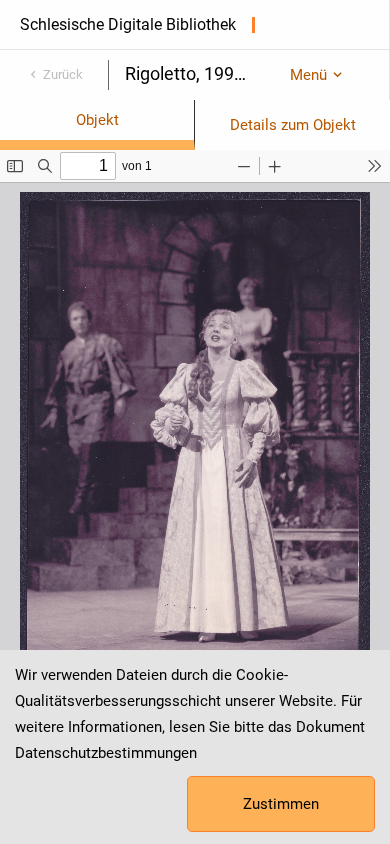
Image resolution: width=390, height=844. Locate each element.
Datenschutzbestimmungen (106, 753)
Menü (308, 75)
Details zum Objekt (293, 125)
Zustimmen (281, 804)
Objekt (97, 120)
